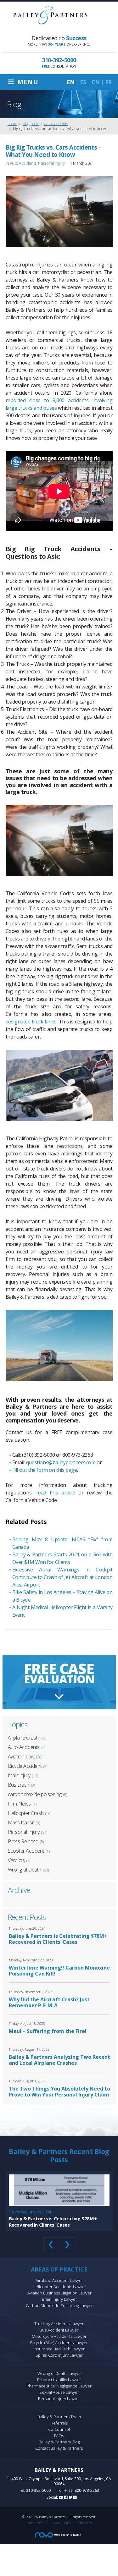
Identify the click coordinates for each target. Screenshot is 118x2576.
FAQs (59, 2436)
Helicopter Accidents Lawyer (59, 2287)
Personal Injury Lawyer (59, 2398)
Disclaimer (35, 2523)
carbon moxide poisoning (35, 1794)
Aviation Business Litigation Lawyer (59, 2293)
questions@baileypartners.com (61, 1462)
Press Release (23, 1841)
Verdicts (16, 1860)
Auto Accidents (23, 163)
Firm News (19, 1804)
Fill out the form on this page (45, 1470)
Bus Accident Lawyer (59, 2330)
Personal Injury (51, 163)
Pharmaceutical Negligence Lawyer (59, 2386)
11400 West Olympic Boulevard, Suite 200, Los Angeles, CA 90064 (59, 2481)
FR (108, 82)
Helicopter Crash (26, 1813)
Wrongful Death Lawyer (59, 2373)
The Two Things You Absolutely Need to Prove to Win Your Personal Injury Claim (59, 2092)
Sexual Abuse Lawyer (59, 2392)
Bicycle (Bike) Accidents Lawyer (59, 2343)
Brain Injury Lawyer (59, 2299)
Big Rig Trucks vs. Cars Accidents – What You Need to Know (54, 151)
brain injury (19, 1775)
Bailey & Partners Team (59, 2417)
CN (96, 82)
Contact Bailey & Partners (59, 2448)
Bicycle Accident (25, 1766)
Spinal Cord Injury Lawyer (59, 2355)
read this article (56, 1493)
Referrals (59, 2423)
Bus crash (19, 1785)
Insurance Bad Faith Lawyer (59, 2349)
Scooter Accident (26, 1851)
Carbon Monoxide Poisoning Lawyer (59, 2305)
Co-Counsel (59, 2429)
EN (71, 82)
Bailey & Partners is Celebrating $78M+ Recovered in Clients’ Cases (58, 1939)
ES (83, 82)
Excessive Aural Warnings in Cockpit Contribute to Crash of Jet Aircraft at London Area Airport (62, 1577)
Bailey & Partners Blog (59, 2442)
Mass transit (21, 1822)
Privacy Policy (61, 2523)
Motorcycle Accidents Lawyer (59, 2336)
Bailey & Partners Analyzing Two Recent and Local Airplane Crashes (59, 2060)
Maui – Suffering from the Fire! (48, 2031)
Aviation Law (21, 1757)
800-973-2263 (87, 2490)
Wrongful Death (25, 1870)
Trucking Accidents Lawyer (59, 2324)
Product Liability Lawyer (59, 2380)
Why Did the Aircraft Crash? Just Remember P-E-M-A (49, 2003)
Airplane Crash (23, 1738)
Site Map (85, 2523)
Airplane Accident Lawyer (59, 2280)
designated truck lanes (31, 1022)
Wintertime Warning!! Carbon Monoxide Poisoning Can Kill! (59, 1971)
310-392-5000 (38, 2490)
